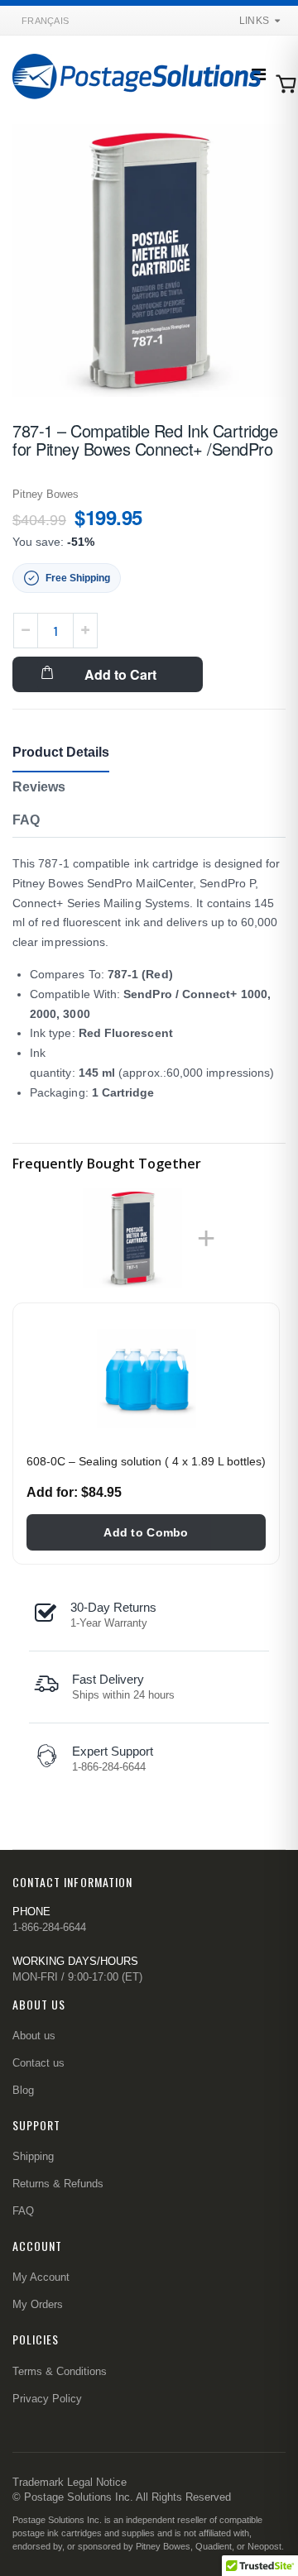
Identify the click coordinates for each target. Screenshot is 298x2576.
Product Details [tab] (61, 752)
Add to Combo (146, 1532)
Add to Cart (120, 674)
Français (45, 21)
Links (254, 21)
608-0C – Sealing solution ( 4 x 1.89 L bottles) (146, 1461)
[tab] (26, 822)
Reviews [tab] (39, 787)
